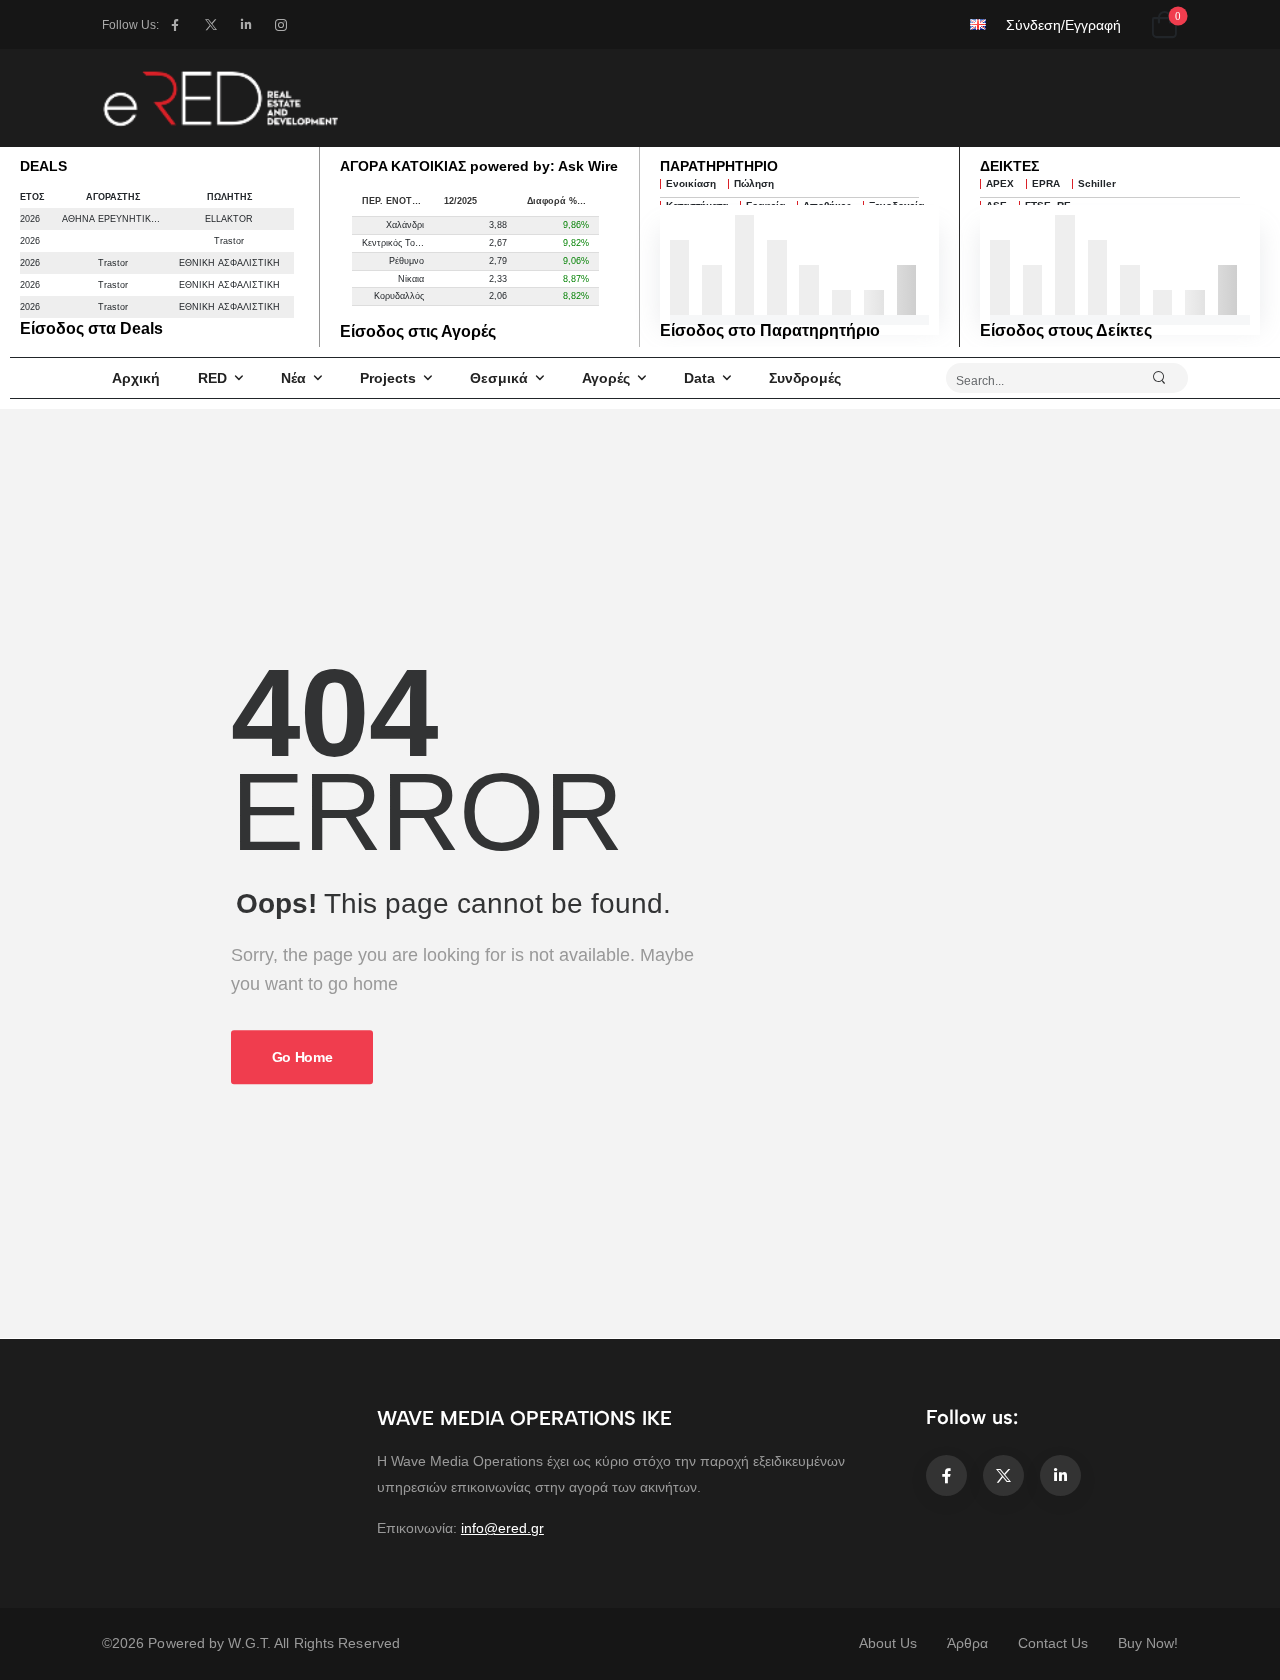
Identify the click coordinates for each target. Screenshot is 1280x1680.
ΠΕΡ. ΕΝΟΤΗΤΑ (396, 201)
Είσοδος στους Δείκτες (1066, 330)
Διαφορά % (552, 201)
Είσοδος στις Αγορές (418, 331)
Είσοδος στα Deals (91, 328)
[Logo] (220, 98)
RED (212, 378)
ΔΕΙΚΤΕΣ (1009, 166)
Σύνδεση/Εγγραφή (1063, 25)
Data (699, 378)
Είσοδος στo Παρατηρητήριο (770, 330)
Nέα (293, 378)
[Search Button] (1168, 378)
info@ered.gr (502, 1528)
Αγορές (606, 378)
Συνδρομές (805, 378)
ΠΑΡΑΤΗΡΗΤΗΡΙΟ (719, 166)
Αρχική (136, 378)
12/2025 (460, 201)
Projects (388, 378)
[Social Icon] (174, 24)
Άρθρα (967, 1643)
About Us (888, 1643)
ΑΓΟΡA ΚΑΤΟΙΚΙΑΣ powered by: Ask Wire (479, 166)
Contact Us (1053, 1643)
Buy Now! (1148, 1643)
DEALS (43, 166)
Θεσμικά (499, 378)
